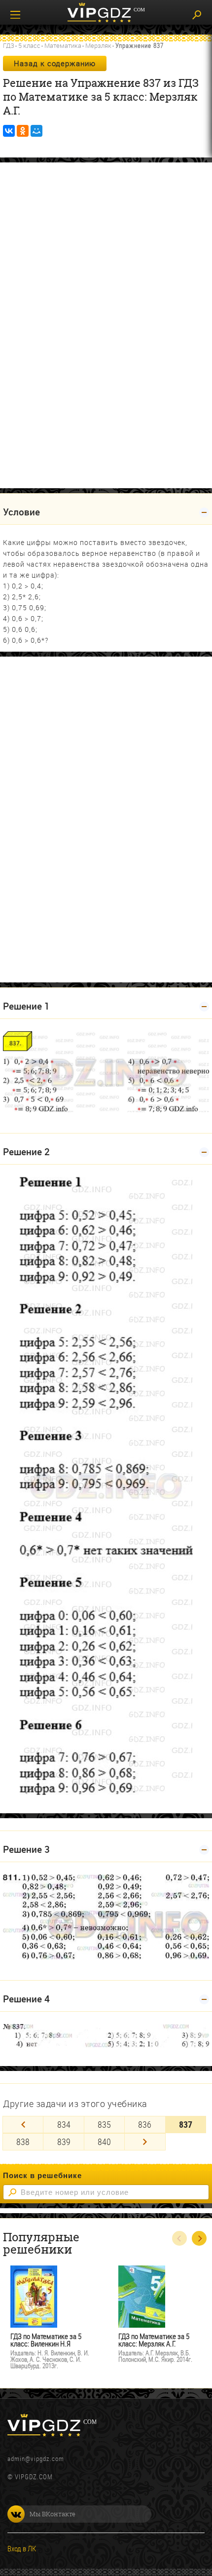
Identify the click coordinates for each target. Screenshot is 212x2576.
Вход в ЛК (22, 2548)
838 (23, 2142)
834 (64, 2124)
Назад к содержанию (55, 63)
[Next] (145, 2142)
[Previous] (23, 2125)
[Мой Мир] (36, 131)
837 (186, 2124)
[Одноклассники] (23, 131)
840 (104, 2142)
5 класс (29, 45)
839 (64, 2142)
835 (104, 2124)
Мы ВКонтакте (53, 2514)
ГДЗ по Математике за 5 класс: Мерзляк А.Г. (154, 2340)
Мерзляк (98, 45)
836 (145, 2124)
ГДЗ (9, 45)
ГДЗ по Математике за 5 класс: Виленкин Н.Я (46, 2340)
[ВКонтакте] (9, 131)
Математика (63, 45)
